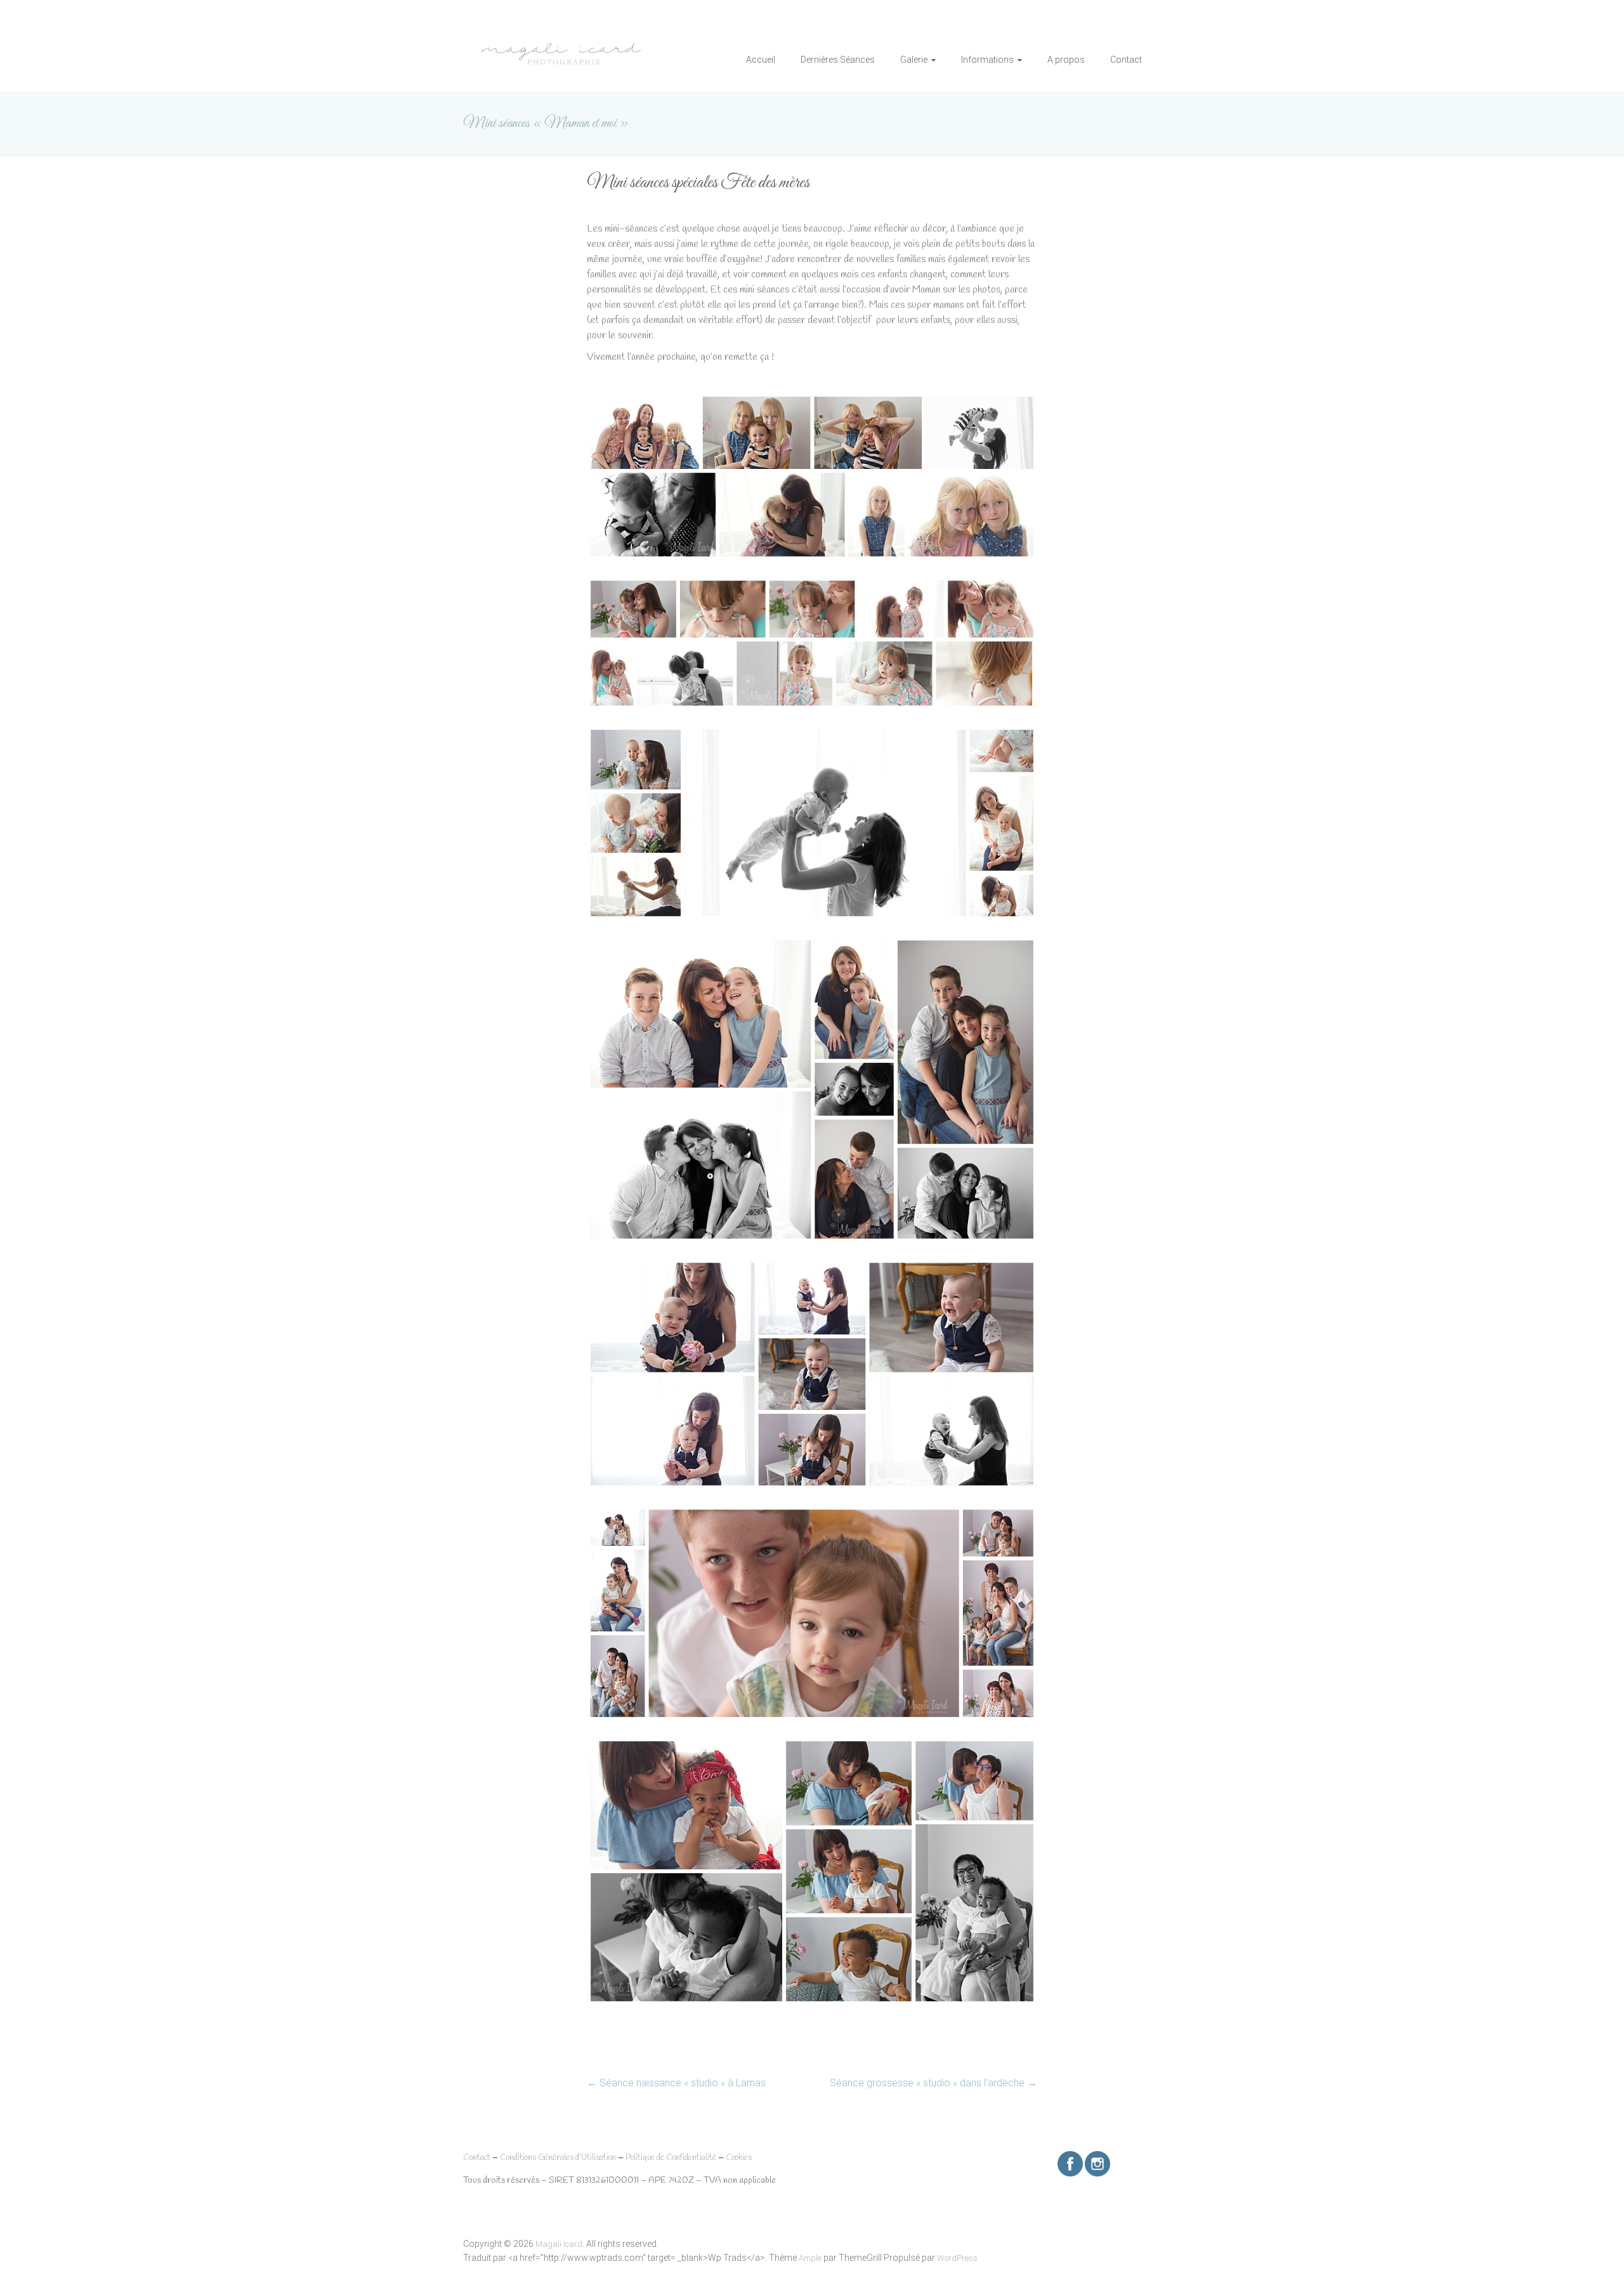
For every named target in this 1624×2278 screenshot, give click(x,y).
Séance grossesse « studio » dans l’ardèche (933, 2083)
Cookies (739, 2158)
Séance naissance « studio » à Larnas (676, 2083)
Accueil (761, 60)
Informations (987, 60)
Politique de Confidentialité (671, 2158)
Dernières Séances (838, 60)
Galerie (914, 60)
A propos (1066, 60)
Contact (1126, 60)
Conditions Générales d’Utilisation (558, 2158)
